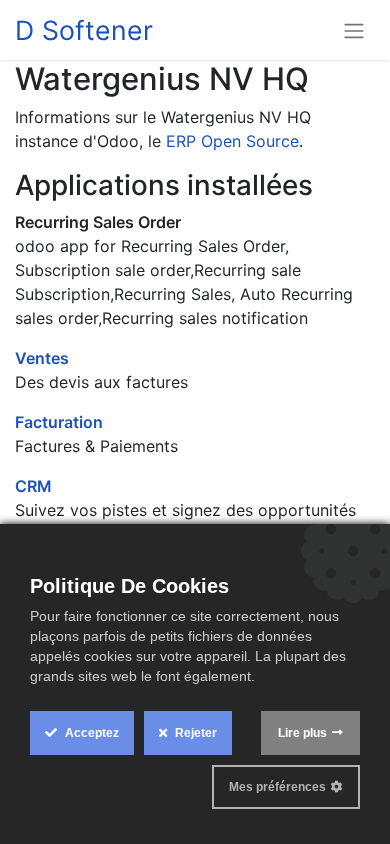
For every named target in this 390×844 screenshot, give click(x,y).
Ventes (42, 358)
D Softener (84, 30)
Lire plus (302, 733)
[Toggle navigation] (354, 30)
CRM (33, 486)
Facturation (59, 422)
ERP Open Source (232, 141)
